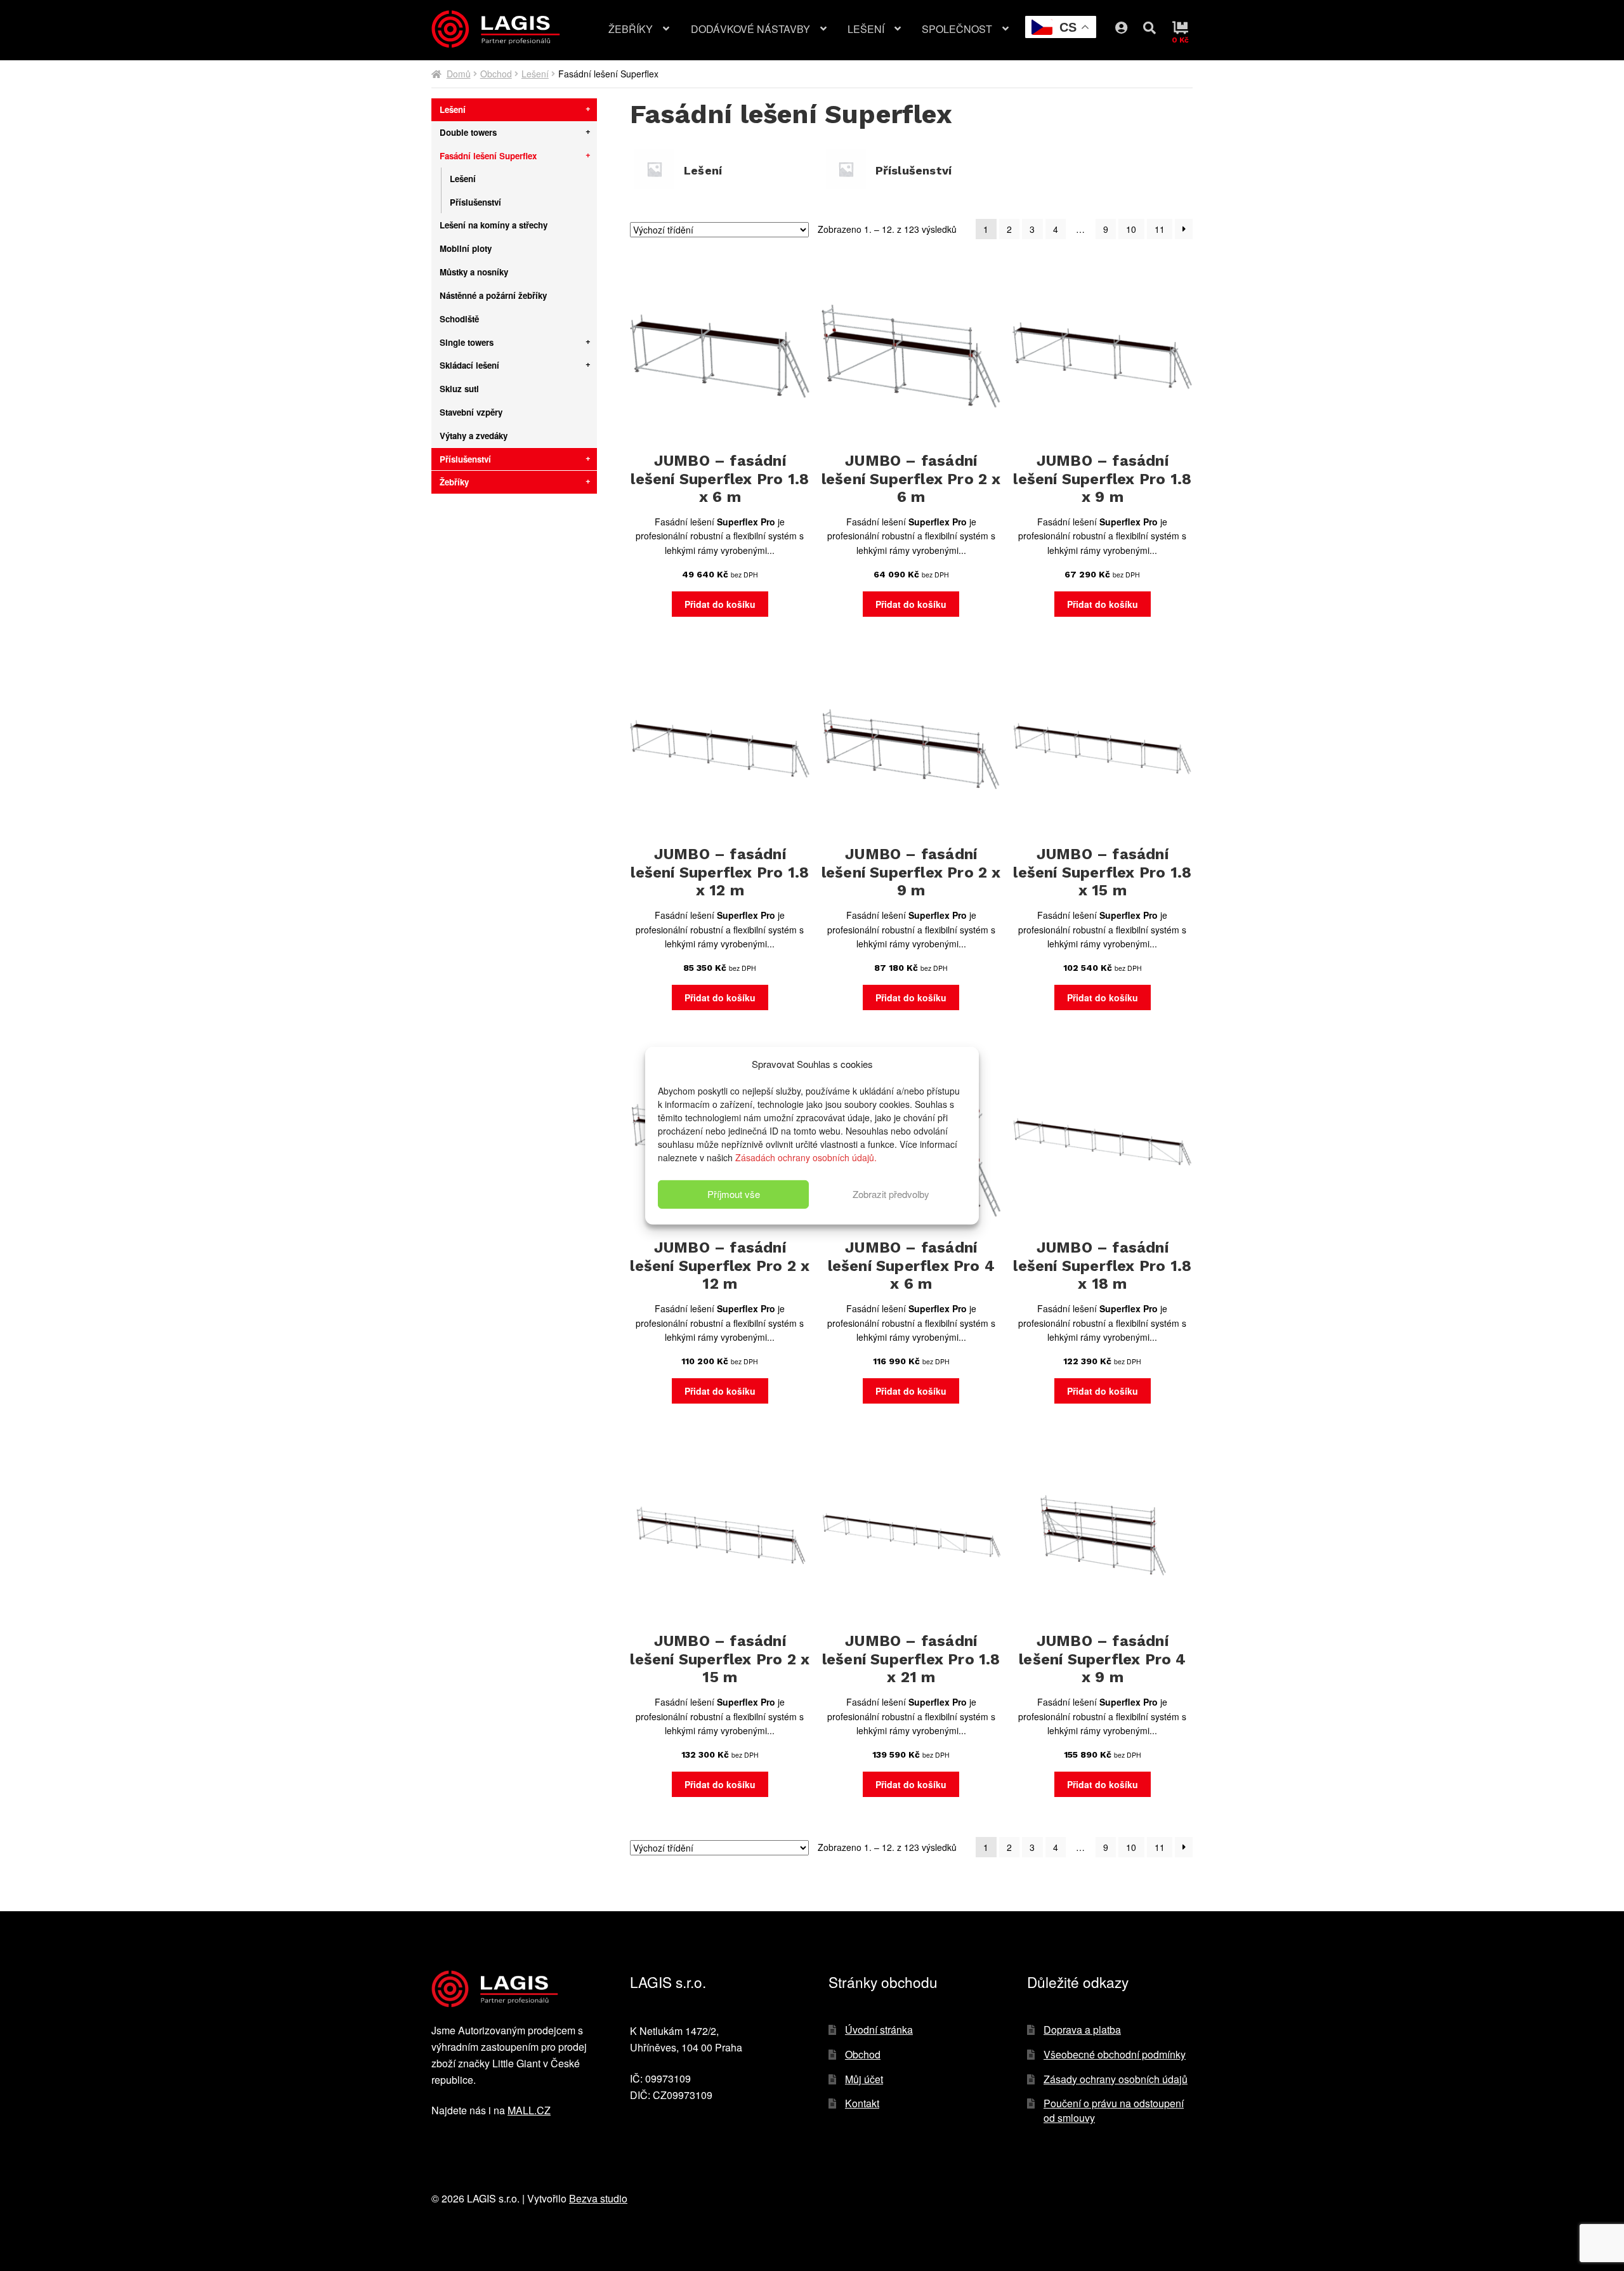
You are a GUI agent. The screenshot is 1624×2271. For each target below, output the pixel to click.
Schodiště (459, 319)
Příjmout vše (734, 1194)
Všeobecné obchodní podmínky (1115, 2054)
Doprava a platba (1082, 2030)
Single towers (467, 342)
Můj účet (1131, 25)
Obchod (496, 74)
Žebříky (631, 29)
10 (1131, 229)
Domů (459, 74)
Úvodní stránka (879, 2030)
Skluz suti (459, 389)
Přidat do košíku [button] (720, 604)
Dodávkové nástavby (750, 29)
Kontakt (862, 2103)
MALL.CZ (529, 2110)
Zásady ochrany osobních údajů (1116, 2079)
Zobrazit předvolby (891, 1194)
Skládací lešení (469, 365)
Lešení (866, 29)
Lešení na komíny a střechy (494, 225)
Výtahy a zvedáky (474, 436)
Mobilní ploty (466, 248)
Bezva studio (598, 2198)
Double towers (468, 132)
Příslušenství (475, 202)
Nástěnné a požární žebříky (493, 295)
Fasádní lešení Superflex (488, 156)
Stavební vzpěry (471, 412)
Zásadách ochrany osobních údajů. (806, 1157)
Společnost (957, 29)
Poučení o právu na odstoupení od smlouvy (1114, 2110)
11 (1160, 229)
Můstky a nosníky (474, 272)
